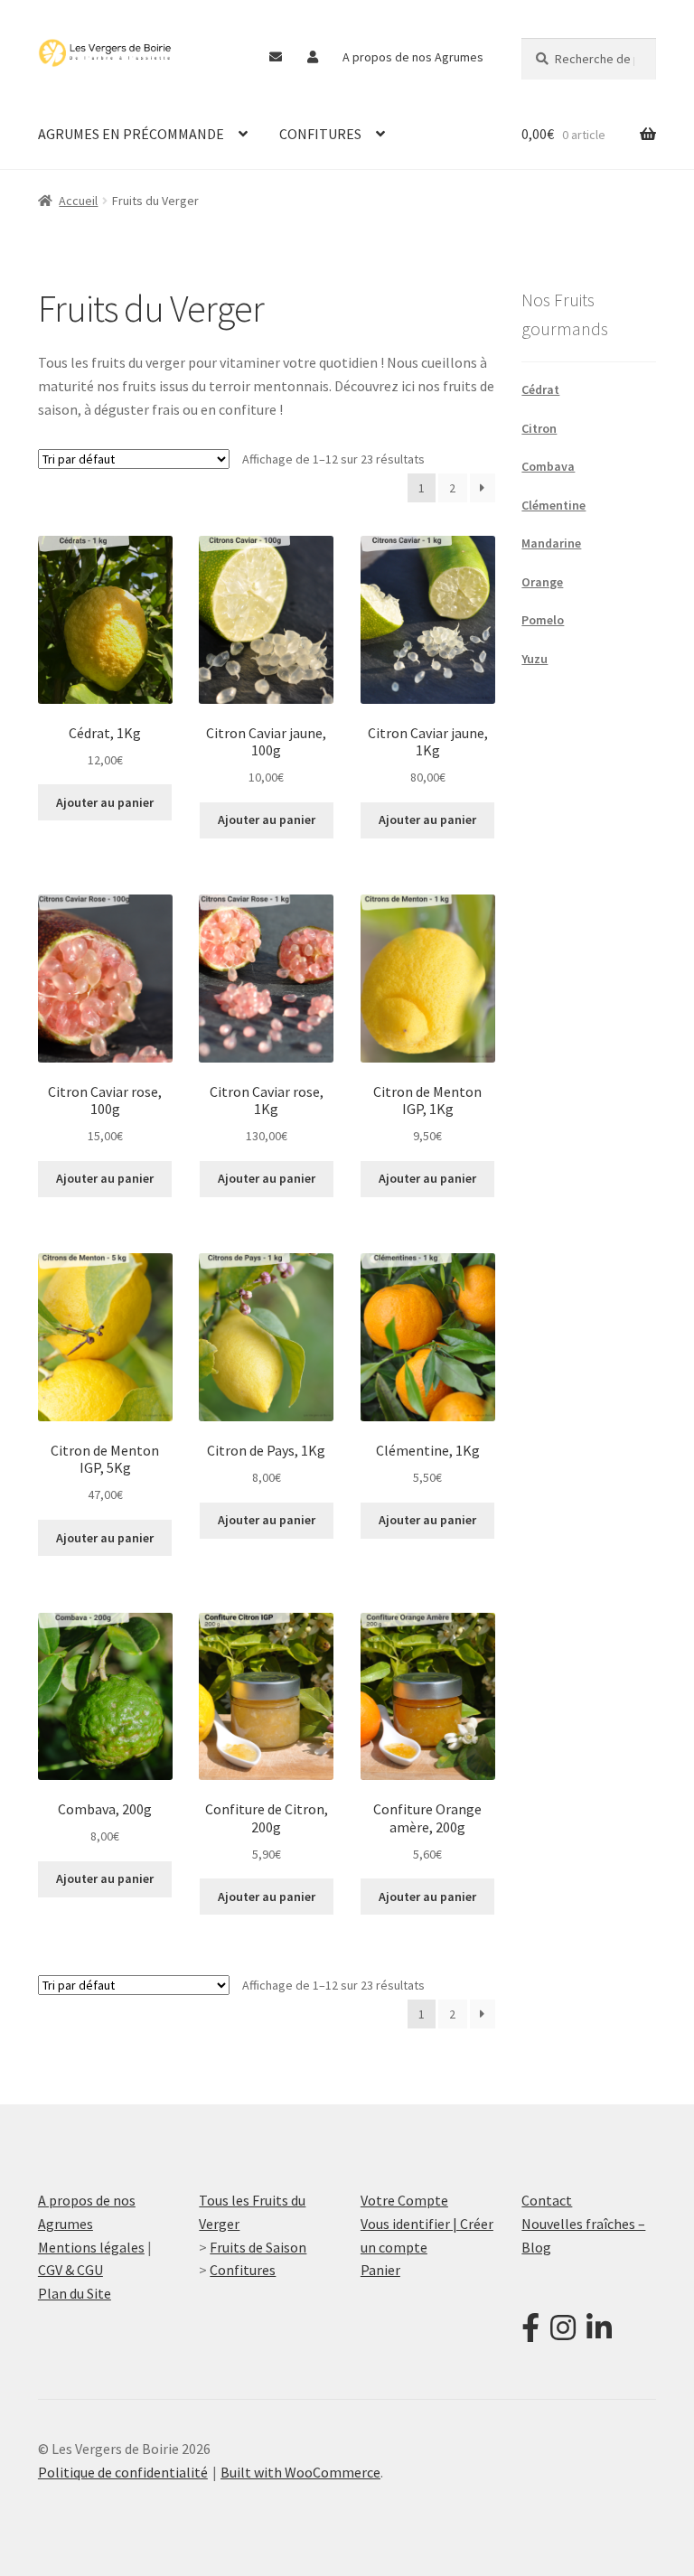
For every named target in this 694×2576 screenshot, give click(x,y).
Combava (548, 466)
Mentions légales (91, 2247)
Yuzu (535, 659)
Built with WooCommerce (300, 2472)
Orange (542, 582)
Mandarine (551, 543)
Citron (539, 428)
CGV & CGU (70, 2270)
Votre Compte (404, 2200)
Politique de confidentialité (123, 2472)
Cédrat (540, 389)
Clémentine (553, 505)
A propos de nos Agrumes (413, 57)
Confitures (243, 2270)
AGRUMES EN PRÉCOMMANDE (131, 134)
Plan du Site (75, 2293)
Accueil (78, 201)
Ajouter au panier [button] (105, 802)
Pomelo (543, 620)
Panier (380, 2270)
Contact (547, 2200)
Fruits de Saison (258, 2247)
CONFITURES (320, 134)
